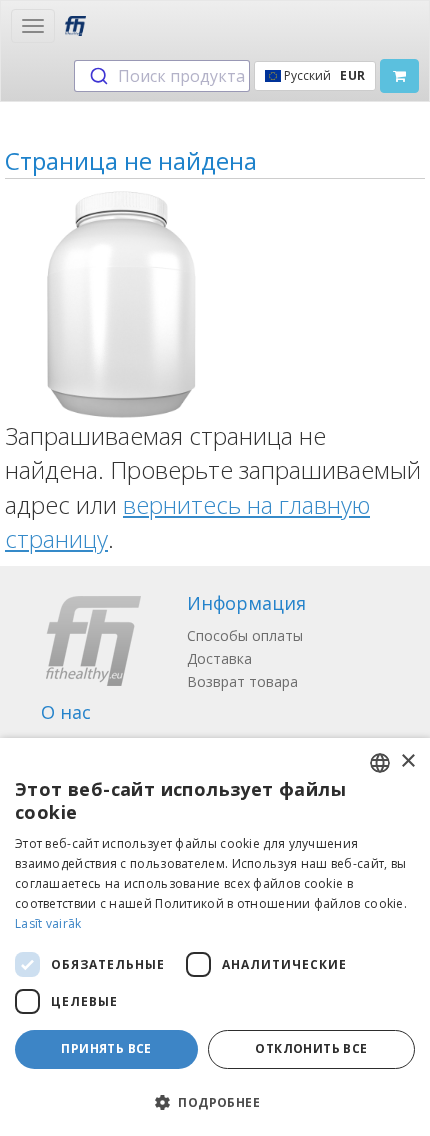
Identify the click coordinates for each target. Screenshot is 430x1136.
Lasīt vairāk (48, 923)
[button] (215, 1101)
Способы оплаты (245, 635)
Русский (323, 75)
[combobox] (162, 76)
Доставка (219, 658)
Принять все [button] (106, 1048)
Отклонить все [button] (311, 1048)
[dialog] (215, 937)
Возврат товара (242, 681)
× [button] (407, 761)
